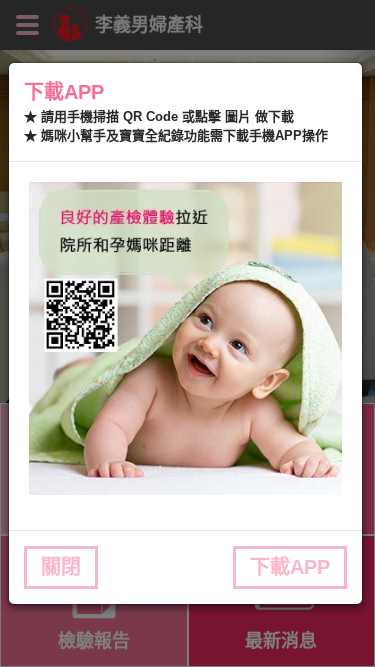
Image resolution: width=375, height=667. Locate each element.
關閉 (61, 567)
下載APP (290, 567)
